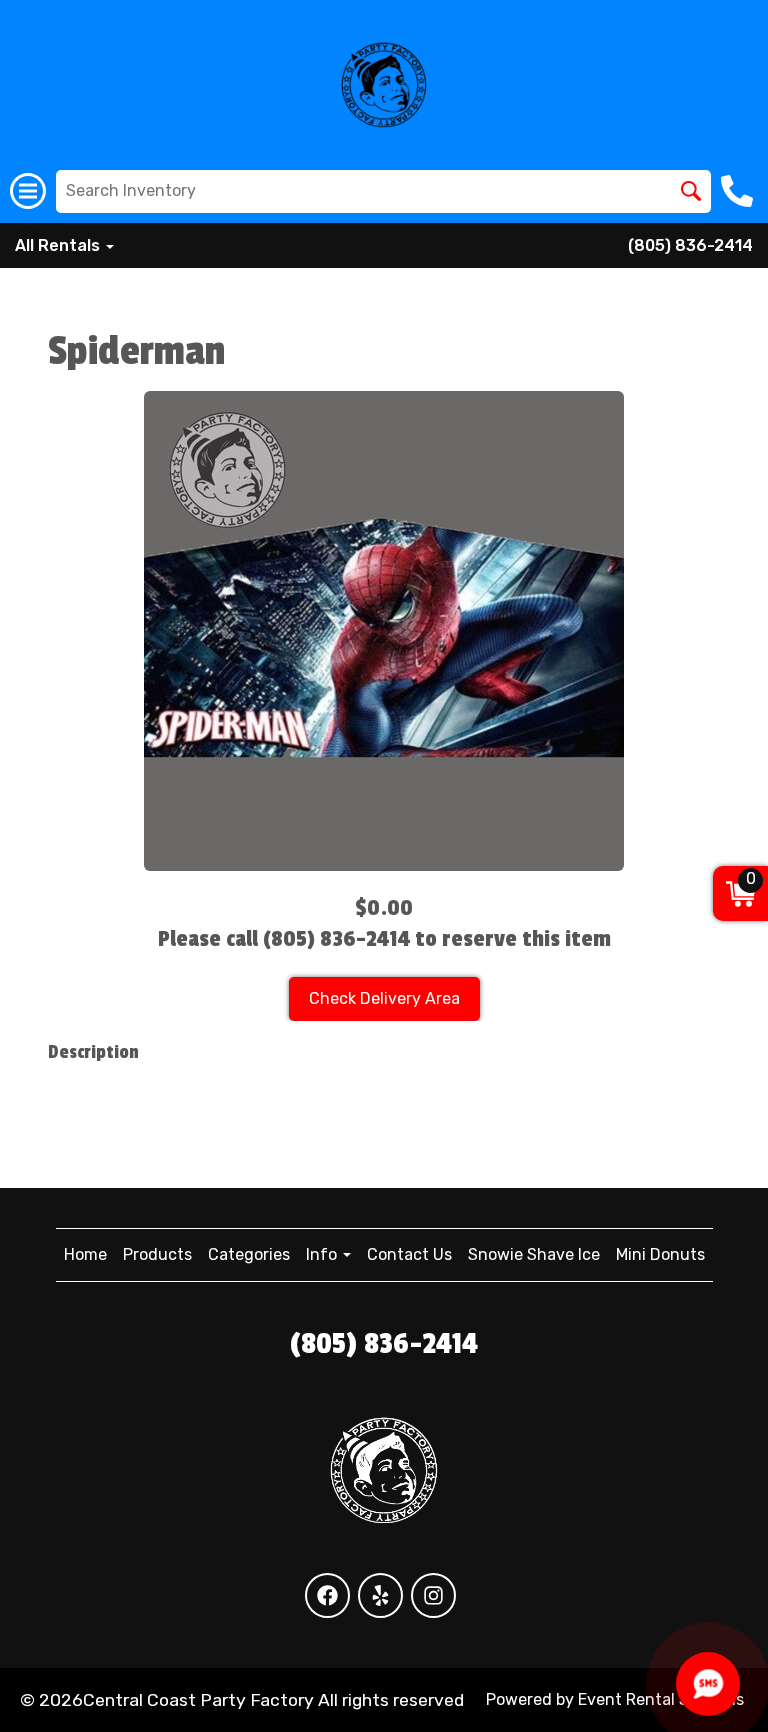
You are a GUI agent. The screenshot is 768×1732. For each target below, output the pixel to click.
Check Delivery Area (384, 998)
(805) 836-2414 (690, 245)
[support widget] (708, 1684)
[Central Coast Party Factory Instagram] (433, 1595)
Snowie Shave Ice (534, 1254)
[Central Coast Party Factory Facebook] (327, 1595)
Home (85, 1254)
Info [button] (323, 1254)
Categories (249, 1254)
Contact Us (409, 1254)
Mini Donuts (660, 1254)
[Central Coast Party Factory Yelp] (380, 1595)
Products (157, 1254)
